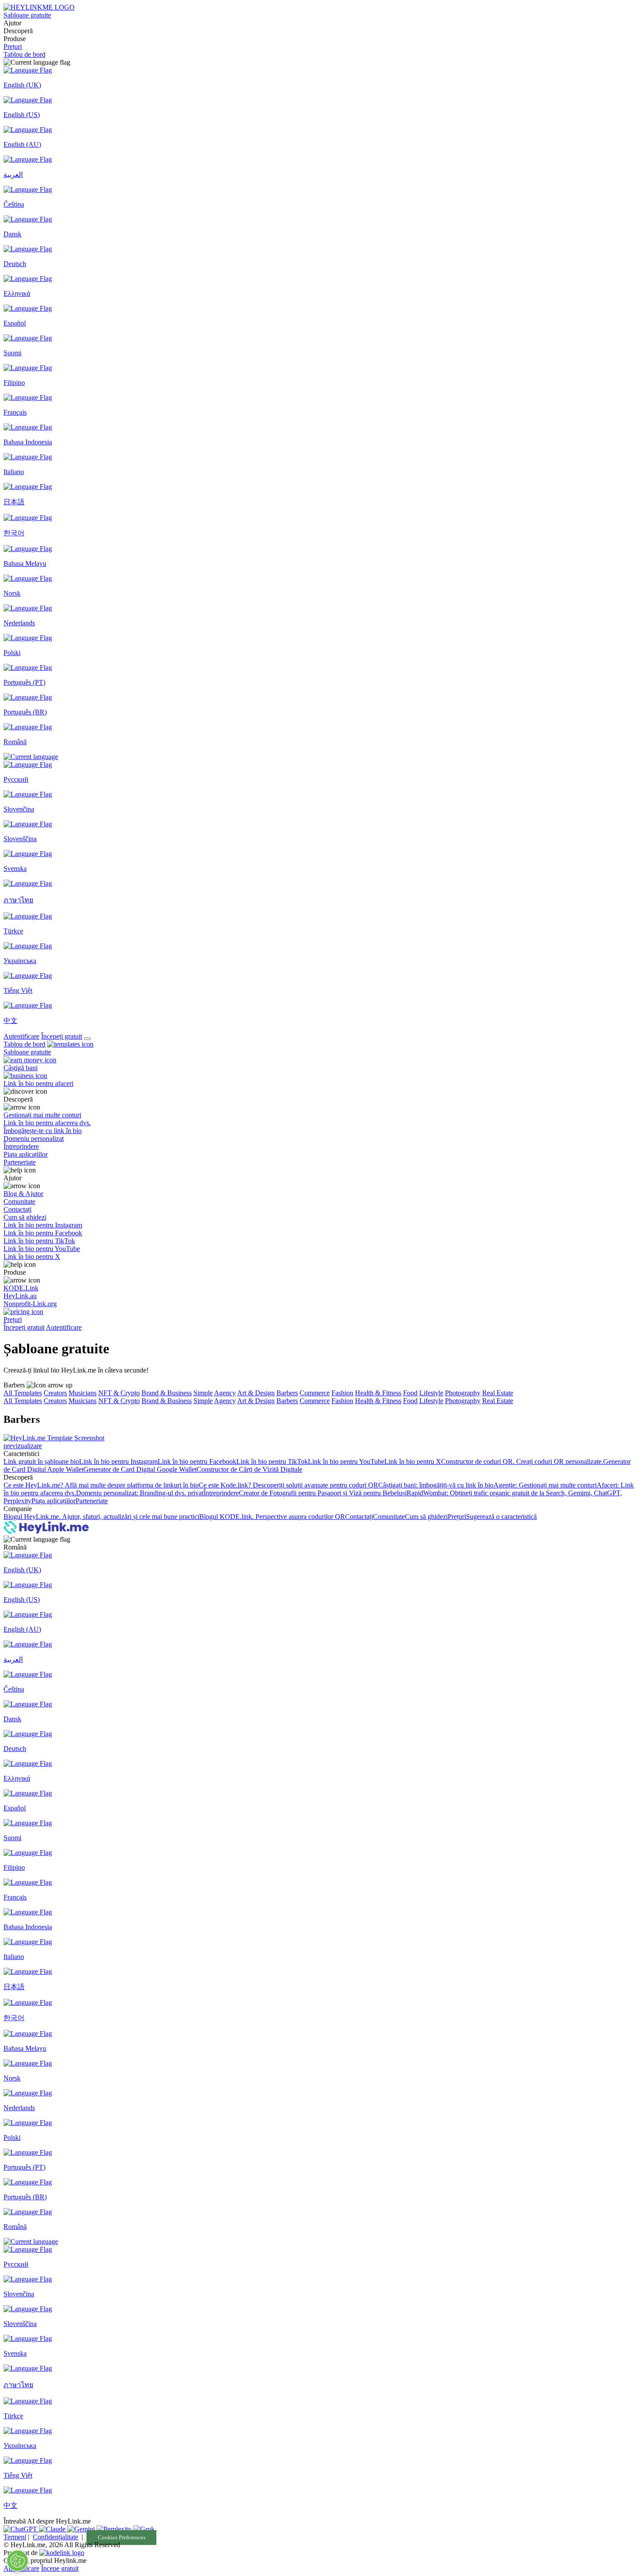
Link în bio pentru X (413, 1461)
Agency (225, 1393)
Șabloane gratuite (27, 15)
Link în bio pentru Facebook (197, 1461)
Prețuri (13, 47)
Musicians (83, 1393)
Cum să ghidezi (426, 1517)
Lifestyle (431, 1393)
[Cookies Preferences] (17, 2561)
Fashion (342, 1393)
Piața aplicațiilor (53, 1501)
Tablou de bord (24, 54)
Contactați (359, 1517)
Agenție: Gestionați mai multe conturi (545, 1485)
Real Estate (498, 1393)
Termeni (15, 2537)
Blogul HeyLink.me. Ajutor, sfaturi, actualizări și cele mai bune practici (101, 1517)
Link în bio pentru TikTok (272, 1461)
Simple (203, 1393)
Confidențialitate (55, 2537)
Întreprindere (221, 1493)
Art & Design (256, 1393)
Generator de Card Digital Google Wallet (140, 1469)
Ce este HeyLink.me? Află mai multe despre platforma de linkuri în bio (101, 1485)
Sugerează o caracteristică (501, 1517)
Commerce (315, 1393)
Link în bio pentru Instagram (118, 1461)
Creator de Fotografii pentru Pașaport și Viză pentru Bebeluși (323, 1493)
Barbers (287, 1393)
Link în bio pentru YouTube (346, 1461)
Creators (55, 1393)
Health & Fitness (378, 1393)
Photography (463, 1393)
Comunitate (389, 1517)
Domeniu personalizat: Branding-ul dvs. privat (140, 1493)
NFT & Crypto (119, 1393)
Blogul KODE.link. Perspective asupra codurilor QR (272, 1517)
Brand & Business (167, 1393)
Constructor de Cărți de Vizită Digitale (249, 1469)
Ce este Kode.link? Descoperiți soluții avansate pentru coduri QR (288, 1485)
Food (410, 1393)
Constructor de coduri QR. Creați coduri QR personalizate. (522, 1461)
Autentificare (21, 1036)
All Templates (23, 1393)
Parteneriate (92, 1501)
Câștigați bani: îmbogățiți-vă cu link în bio (436, 1485)
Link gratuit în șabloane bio (41, 1461)
